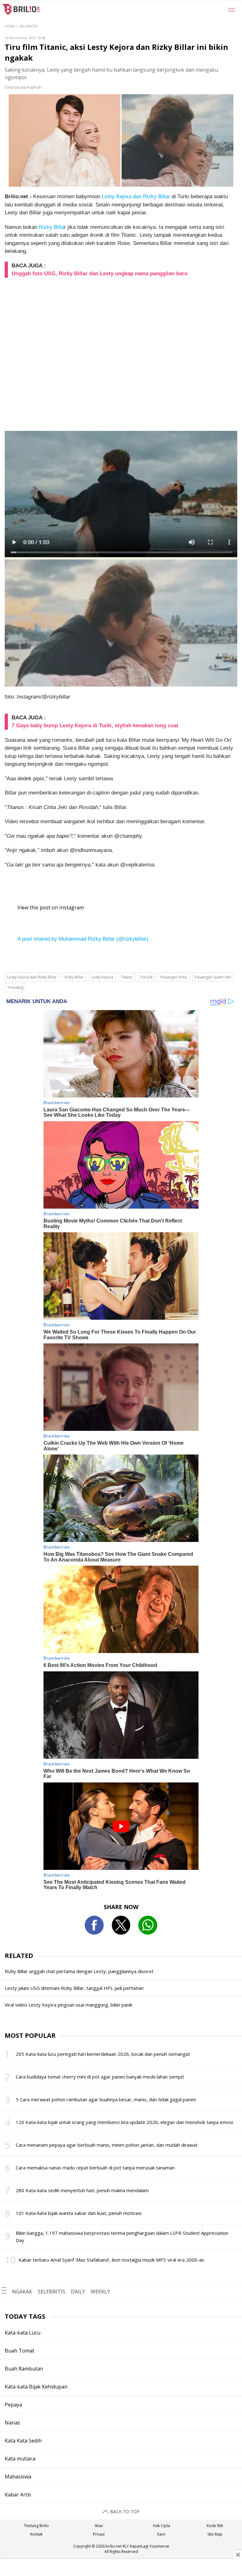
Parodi (147, 977)
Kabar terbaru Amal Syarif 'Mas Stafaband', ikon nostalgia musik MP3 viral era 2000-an (111, 2260)
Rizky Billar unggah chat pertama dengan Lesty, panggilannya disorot (79, 1971)
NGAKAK (22, 2292)
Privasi (99, 2534)
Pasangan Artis (174, 977)
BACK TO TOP (124, 2511)
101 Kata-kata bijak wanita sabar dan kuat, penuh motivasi (79, 2213)
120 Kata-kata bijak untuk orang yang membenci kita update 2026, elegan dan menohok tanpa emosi (124, 2122)
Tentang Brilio (36, 2526)
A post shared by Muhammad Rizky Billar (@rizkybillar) (83, 939)
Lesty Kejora (102, 977)
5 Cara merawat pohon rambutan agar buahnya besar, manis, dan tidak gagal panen (106, 2099)
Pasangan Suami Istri (213, 977)
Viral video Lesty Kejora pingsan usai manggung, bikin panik (69, 2005)
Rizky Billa (51, 227)
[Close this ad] (238, 2555)
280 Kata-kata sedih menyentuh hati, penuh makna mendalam (82, 2190)
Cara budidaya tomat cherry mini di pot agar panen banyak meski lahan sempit (100, 2077)
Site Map (215, 2534)
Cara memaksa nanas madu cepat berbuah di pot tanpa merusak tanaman (95, 2168)
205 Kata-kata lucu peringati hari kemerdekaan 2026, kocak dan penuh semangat (103, 2054)
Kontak (36, 2534)
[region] (121, 2568)
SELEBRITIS (52, 2292)
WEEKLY (100, 2292)
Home (10, 26)
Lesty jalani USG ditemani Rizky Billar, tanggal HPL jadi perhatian (74, 1988)
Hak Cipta (161, 2526)
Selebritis (29, 26)
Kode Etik (215, 2526)
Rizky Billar (74, 977)
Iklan (99, 2526)
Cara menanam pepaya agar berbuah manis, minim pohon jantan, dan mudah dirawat (107, 2145)
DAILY (78, 2292)
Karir (161, 2534)
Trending (15, 988)
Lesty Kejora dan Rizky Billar (136, 196)
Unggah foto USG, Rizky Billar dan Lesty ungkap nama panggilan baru (100, 274)
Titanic (127, 977)
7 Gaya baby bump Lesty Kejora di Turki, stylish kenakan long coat (95, 726)
